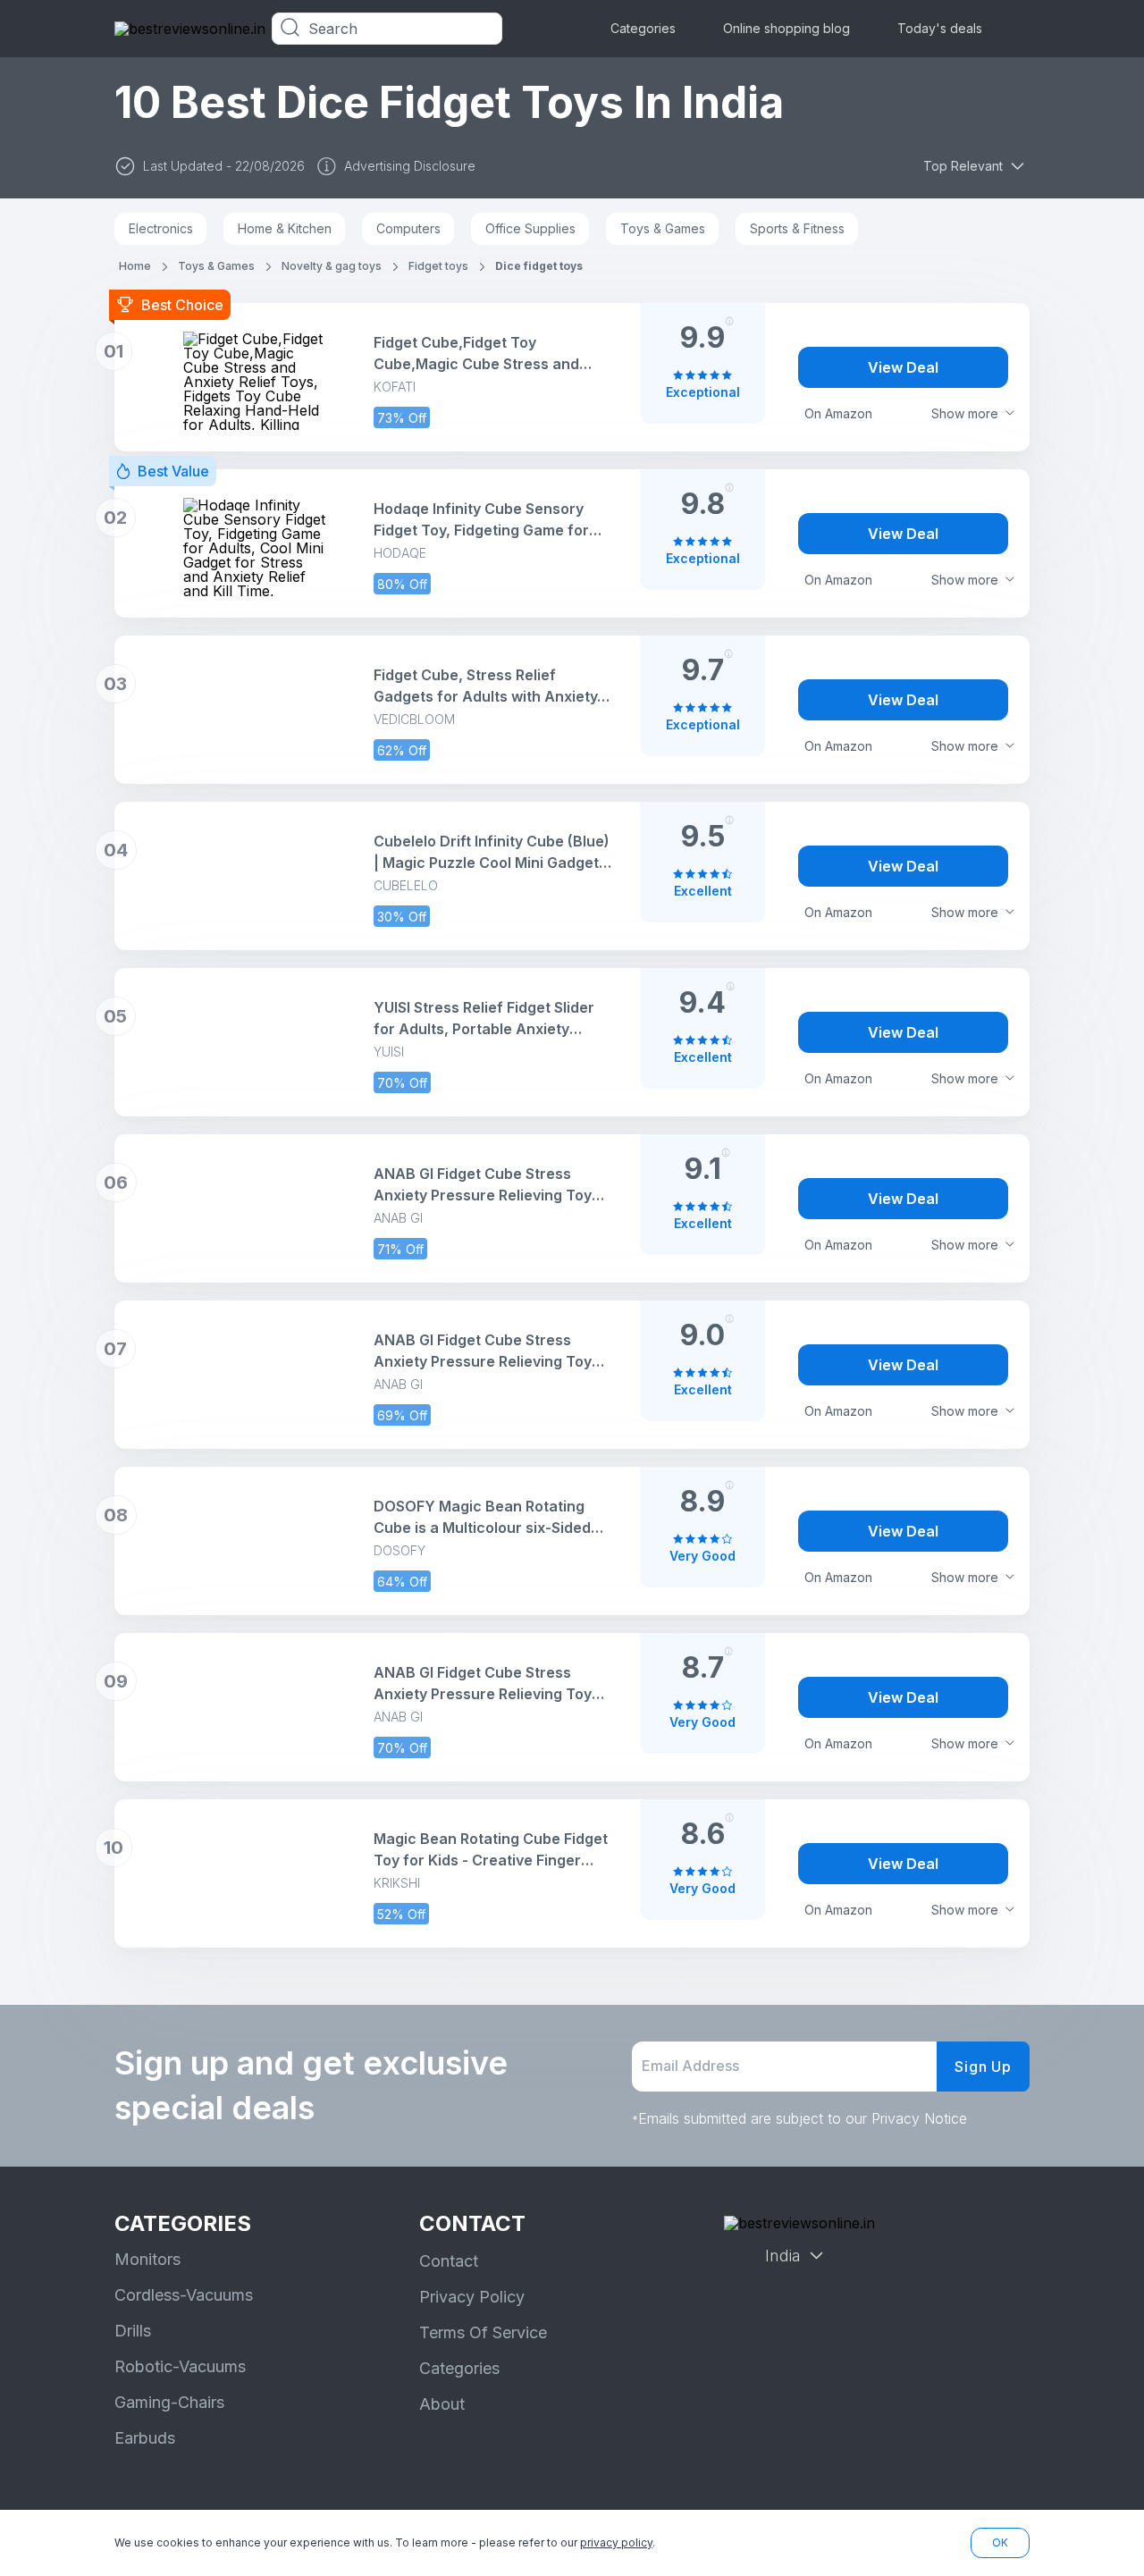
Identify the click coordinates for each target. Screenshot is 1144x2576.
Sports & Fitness (797, 228)
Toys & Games (663, 228)
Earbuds (145, 2438)
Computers (408, 228)
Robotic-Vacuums (180, 2366)
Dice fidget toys (539, 266)
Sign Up (983, 2067)
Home (135, 266)
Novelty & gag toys (332, 266)
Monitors (147, 2259)
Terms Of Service (483, 2332)
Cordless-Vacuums (184, 2295)
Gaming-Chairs (169, 2402)
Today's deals (940, 28)
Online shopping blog (786, 28)
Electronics (161, 228)
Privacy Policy (472, 2297)
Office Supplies (530, 228)
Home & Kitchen (285, 228)
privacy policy (616, 2542)
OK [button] (1000, 2542)
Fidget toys (438, 266)
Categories (643, 28)
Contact (449, 2261)
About (442, 2404)
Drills (133, 2331)
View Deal (903, 367)
